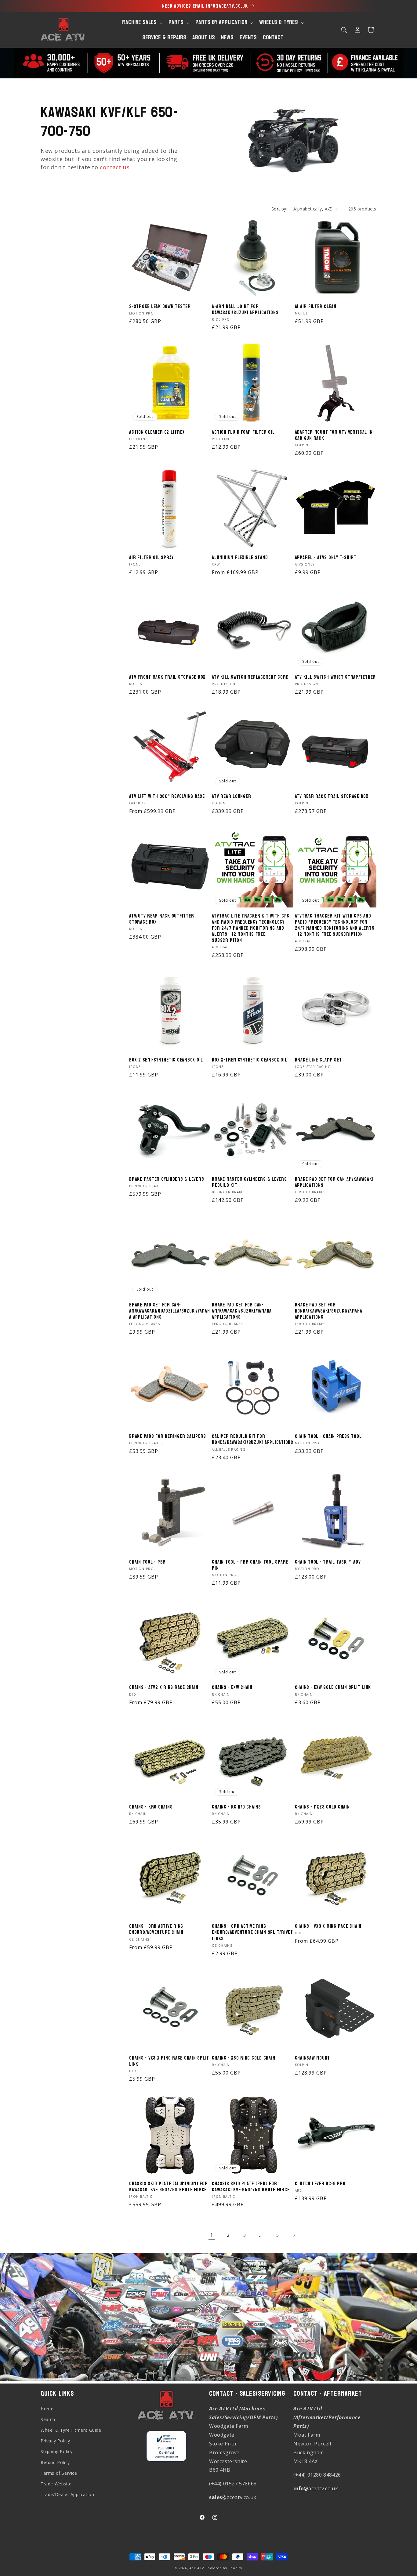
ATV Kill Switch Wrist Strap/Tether (335, 677)
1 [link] (212, 2235)
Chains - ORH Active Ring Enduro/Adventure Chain (156, 1929)
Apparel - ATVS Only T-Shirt (326, 558)
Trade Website (56, 2484)
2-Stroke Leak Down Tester (160, 307)
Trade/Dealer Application (67, 2494)
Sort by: (279, 209)
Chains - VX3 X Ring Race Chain (328, 1926)
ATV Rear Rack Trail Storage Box (332, 796)
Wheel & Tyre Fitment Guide (71, 2430)
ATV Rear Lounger (231, 796)
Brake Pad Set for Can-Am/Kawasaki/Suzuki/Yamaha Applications (242, 1311)
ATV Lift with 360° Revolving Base (167, 796)
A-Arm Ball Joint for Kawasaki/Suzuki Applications (245, 310)
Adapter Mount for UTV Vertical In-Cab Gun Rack (335, 435)
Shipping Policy (57, 2451)
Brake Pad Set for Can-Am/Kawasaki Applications (334, 1182)
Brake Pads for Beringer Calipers (168, 1436)
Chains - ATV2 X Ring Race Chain (164, 1687)
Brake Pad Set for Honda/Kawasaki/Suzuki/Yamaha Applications (329, 1311)
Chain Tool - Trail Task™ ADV (328, 1562)
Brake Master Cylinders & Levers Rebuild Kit (249, 1182)
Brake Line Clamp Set (318, 1060)
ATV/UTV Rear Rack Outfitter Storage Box (161, 919)
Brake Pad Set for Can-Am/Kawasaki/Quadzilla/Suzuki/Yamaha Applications (170, 1311)
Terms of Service (59, 2473)
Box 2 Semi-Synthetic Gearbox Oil (166, 1060)
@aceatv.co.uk (233, 2497)
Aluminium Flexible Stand (240, 558)
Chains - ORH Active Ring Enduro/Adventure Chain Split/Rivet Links (252, 1932)
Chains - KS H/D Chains (236, 1807)
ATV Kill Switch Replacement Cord (250, 677)
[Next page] (294, 2235)
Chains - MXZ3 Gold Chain (322, 1807)
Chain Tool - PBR (147, 1562)
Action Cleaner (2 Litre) (157, 432)
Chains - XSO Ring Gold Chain (243, 2058)
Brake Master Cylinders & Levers (167, 1179)
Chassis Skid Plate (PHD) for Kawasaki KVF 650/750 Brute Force (251, 2187)
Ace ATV (197, 2568)
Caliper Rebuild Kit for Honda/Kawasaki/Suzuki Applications (253, 1439)
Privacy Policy (55, 2441)
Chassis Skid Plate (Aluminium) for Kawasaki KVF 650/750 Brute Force (169, 2187)
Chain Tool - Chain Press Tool (328, 1436)
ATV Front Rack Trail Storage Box (167, 677)
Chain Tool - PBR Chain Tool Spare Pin (250, 1565)
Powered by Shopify (224, 2568)
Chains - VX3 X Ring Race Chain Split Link (169, 2061)
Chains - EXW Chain (232, 1687)
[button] (344, 30)
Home (47, 2409)
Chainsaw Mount (313, 2058)
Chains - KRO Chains (151, 1807)
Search (48, 2419)
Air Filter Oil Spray (151, 558)
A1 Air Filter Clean (316, 307)
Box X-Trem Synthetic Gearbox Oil (249, 1060)
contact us (115, 167)
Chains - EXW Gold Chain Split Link (333, 1687)
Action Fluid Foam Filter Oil (243, 432)
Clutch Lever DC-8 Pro (320, 2184)
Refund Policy (55, 2462)
